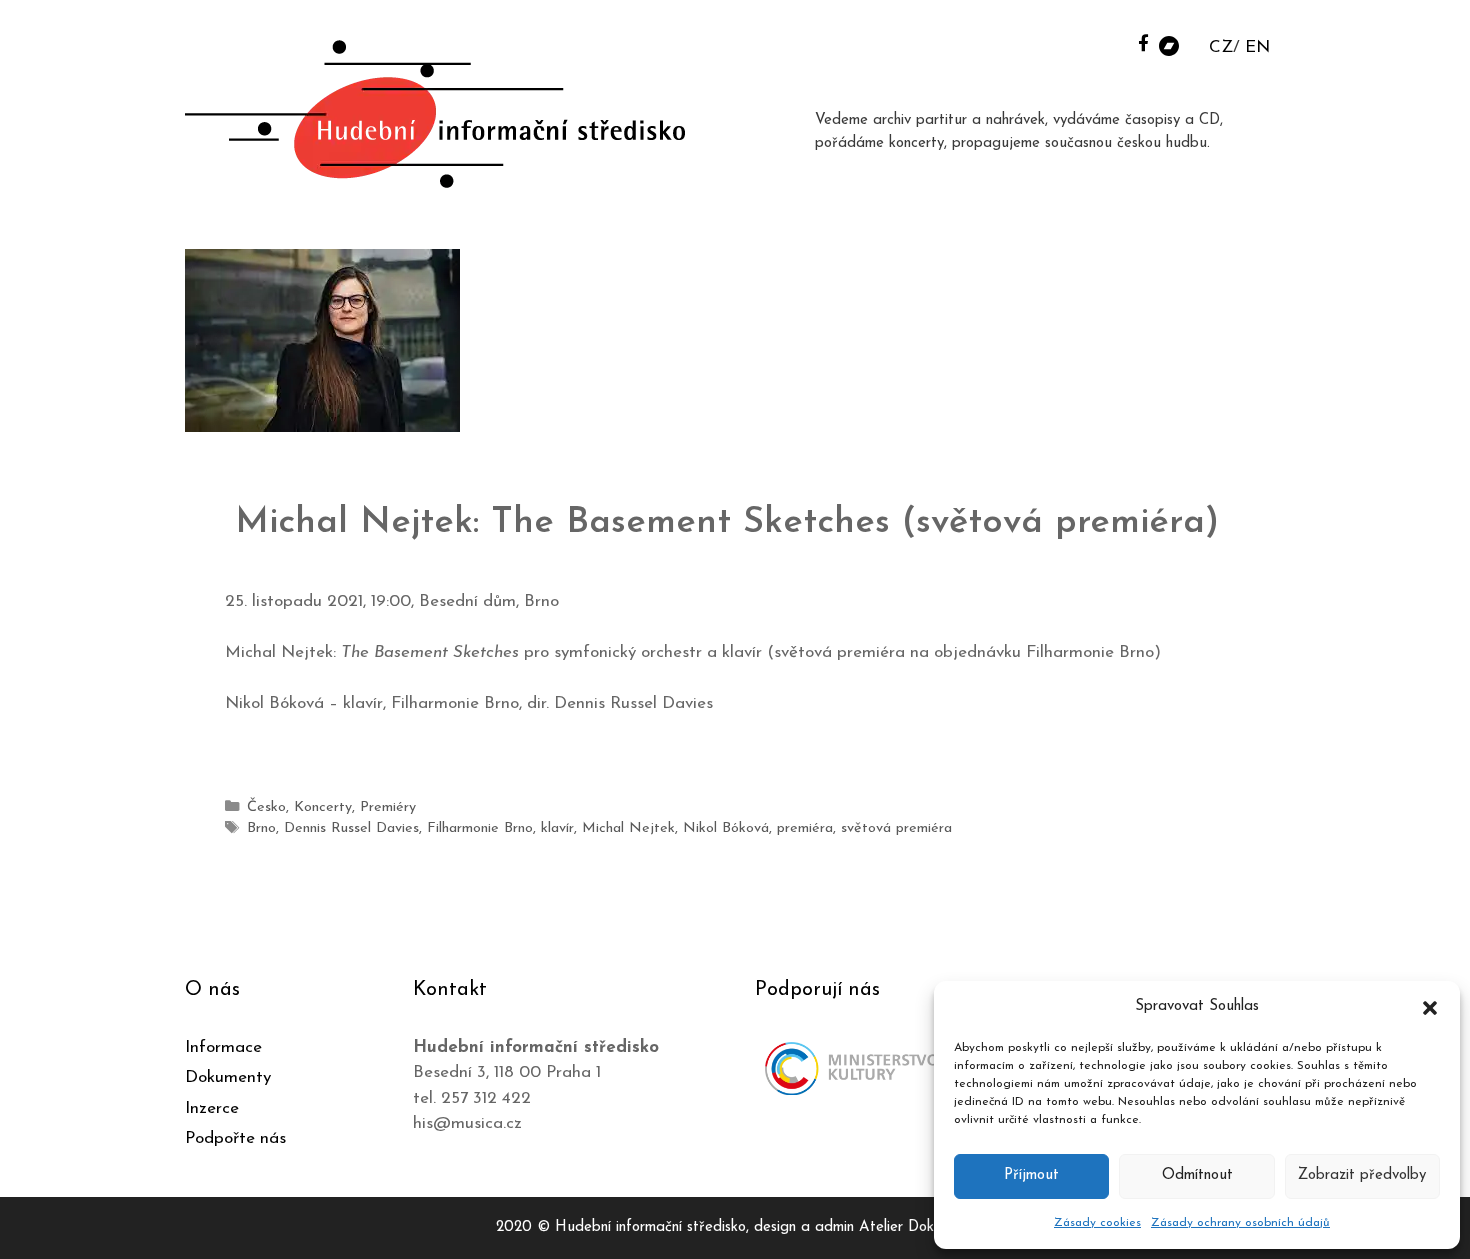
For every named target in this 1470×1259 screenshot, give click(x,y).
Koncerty (323, 807)
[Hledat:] (1118, 41)
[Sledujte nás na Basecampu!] (1169, 44)
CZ (1221, 47)
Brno (261, 828)
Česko (266, 807)
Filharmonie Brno (480, 828)
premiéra (805, 828)
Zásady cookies (1097, 1223)
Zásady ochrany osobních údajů (1240, 1223)
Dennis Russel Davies (351, 828)
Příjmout (1031, 1175)
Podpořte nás (235, 1138)
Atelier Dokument (916, 1227)
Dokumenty (228, 1077)
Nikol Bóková (726, 828)
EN (1257, 47)
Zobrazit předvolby (1362, 1175)
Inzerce (212, 1108)
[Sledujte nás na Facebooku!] (1143, 42)
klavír (557, 828)
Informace (223, 1047)
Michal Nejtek (628, 828)
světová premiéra (896, 828)
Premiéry (388, 807)
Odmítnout (1197, 1175)
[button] (1430, 1007)
